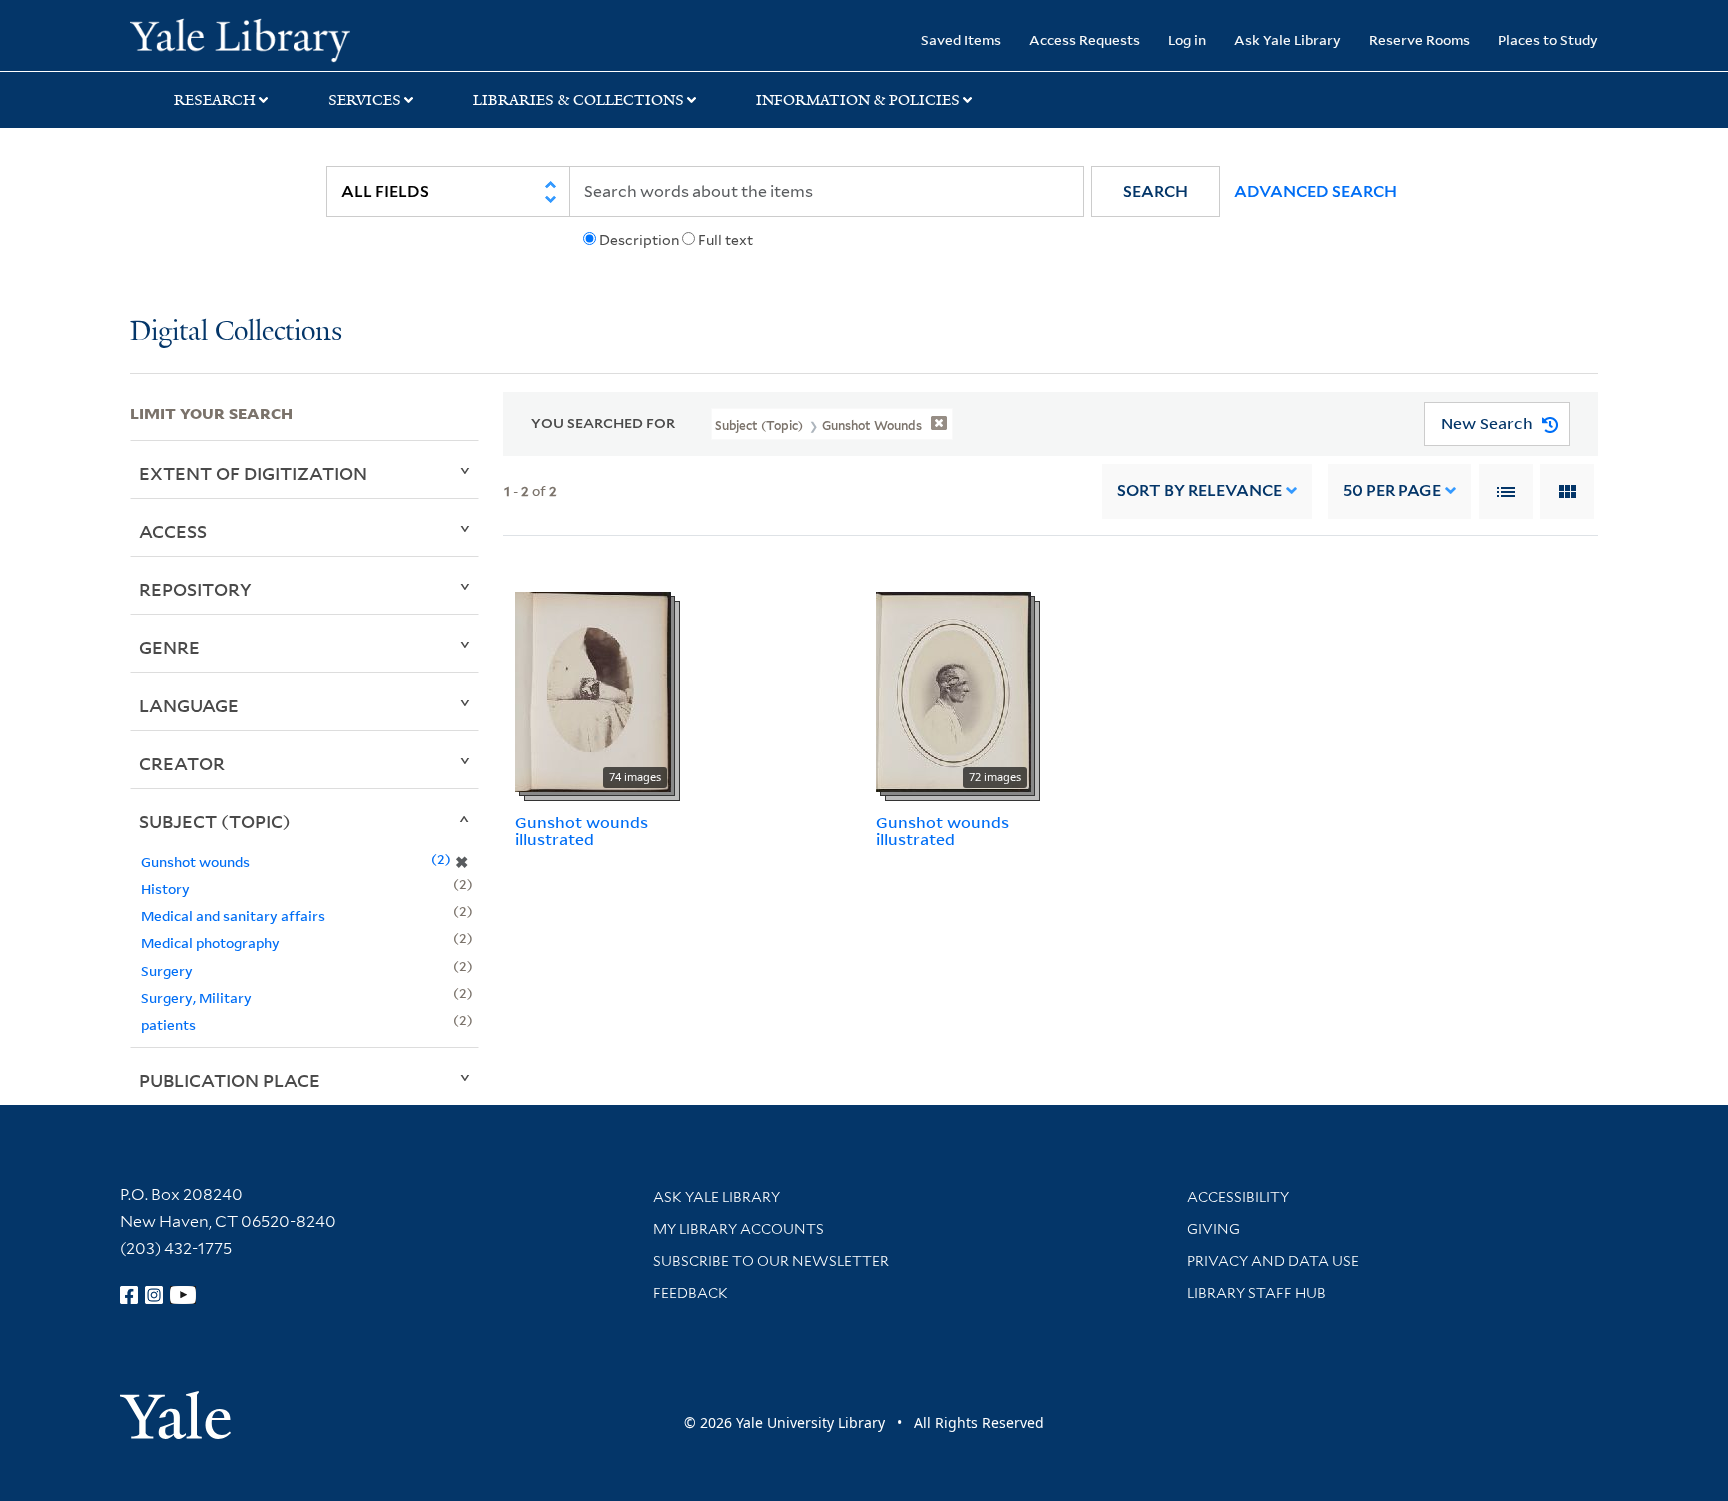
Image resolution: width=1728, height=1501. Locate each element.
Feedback (690, 1293)
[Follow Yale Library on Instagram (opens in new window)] (154, 1295)
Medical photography (210, 942)
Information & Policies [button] (858, 100)
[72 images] (953, 690)
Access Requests (1084, 39)
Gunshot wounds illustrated (581, 830)
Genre (169, 647)
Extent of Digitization (253, 473)
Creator (182, 763)
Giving (1213, 1229)
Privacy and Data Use (1273, 1261)
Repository (195, 589)
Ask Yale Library (1287, 39)
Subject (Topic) (215, 821)
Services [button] (364, 100)
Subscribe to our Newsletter (771, 1261)
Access (173, 531)
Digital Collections (236, 332)
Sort (1199, 490)
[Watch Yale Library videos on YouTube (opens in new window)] (183, 1295)
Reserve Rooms (1419, 39)
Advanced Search (1315, 191)
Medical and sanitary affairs (233, 915)
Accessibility (1238, 1197)
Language (189, 705)
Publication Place (229, 1080)
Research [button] (215, 100)
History (165, 888)
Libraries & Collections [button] (578, 100)
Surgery (167, 970)
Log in (1187, 39)
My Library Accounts (738, 1229)
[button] (1155, 191)
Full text (725, 240)
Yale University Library (240, 38)
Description (639, 240)
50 (1392, 490)
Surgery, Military (196, 997)
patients (168, 1024)
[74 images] (593, 690)
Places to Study (1548, 39)
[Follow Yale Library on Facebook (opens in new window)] (129, 1295)
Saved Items (961, 39)
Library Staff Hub (1256, 1293)
